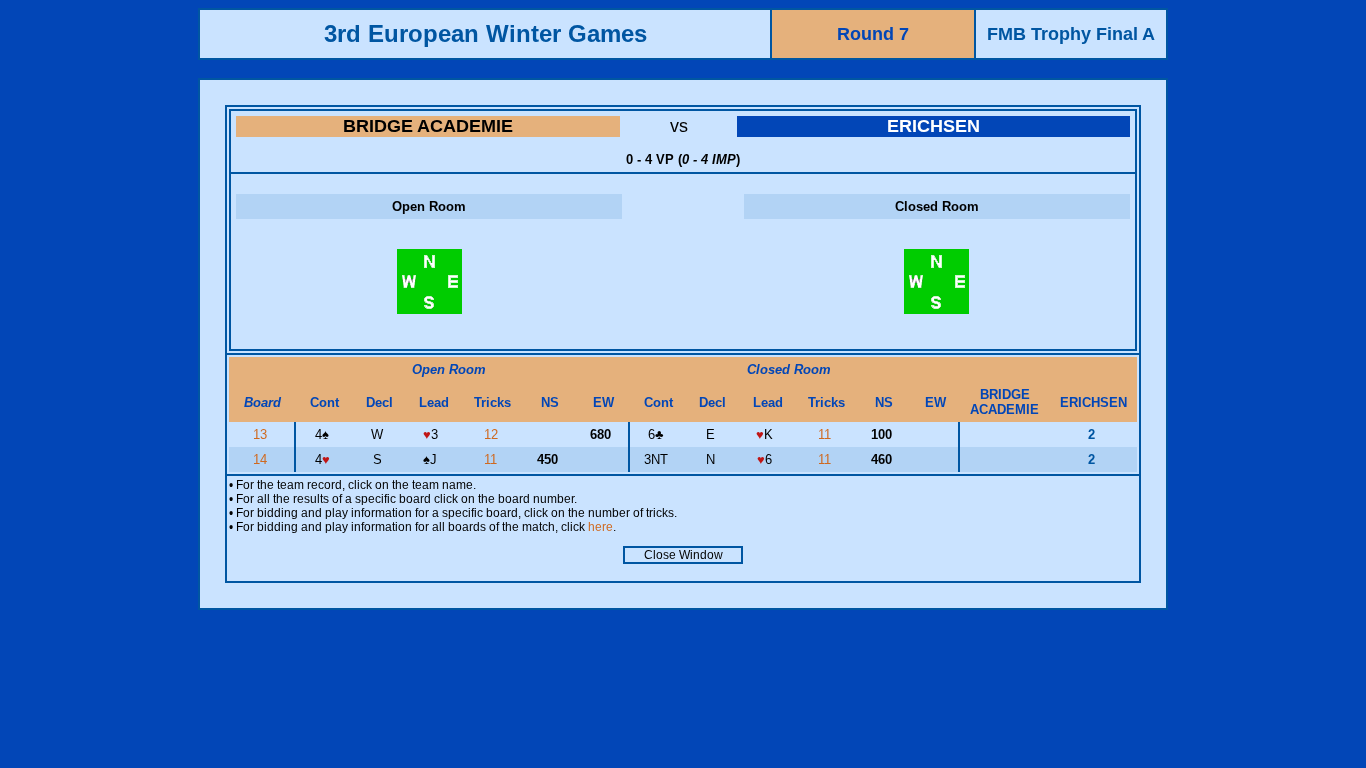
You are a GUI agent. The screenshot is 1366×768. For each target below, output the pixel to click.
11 (826, 434)
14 (262, 459)
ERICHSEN (933, 126)
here (600, 527)
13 (262, 434)
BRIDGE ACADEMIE (428, 126)
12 (493, 434)
